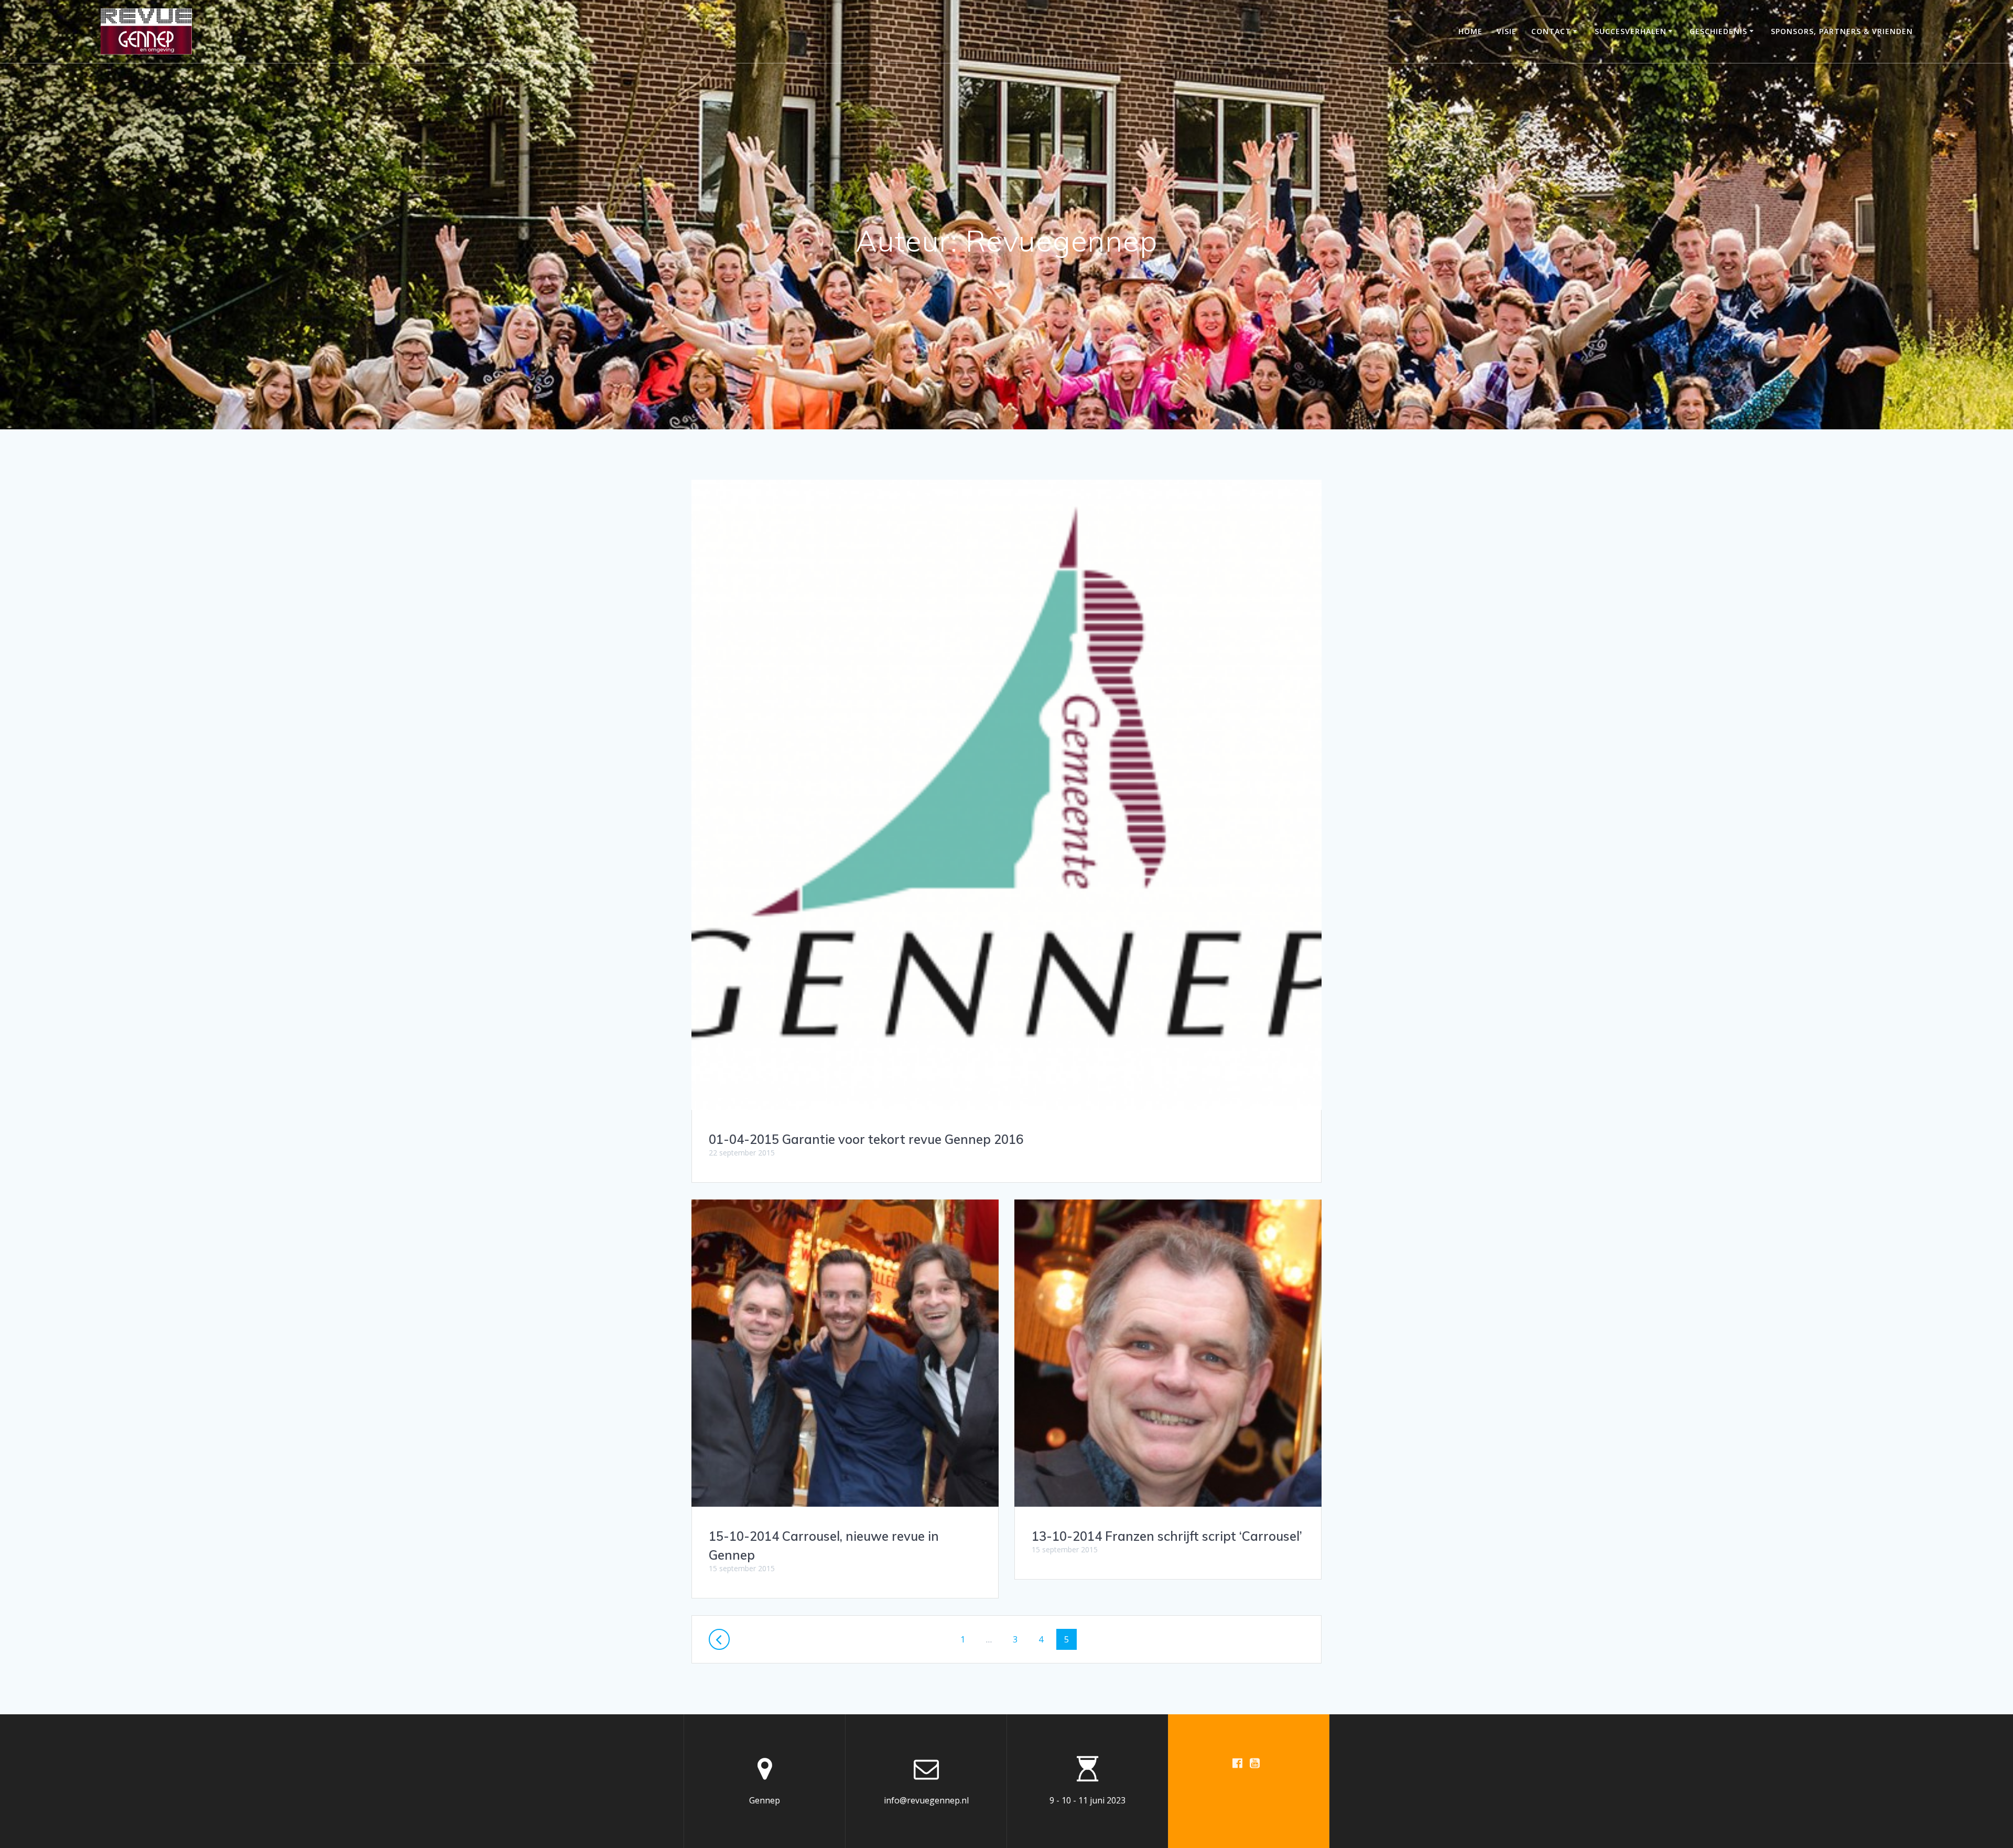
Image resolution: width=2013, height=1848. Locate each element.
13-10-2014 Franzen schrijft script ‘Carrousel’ (1167, 1536)
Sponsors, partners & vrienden (1842, 31)
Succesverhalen (1631, 31)
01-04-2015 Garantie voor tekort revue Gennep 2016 (866, 1139)
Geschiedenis (1718, 31)
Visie (1507, 31)
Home (1470, 31)
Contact (1551, 31)
